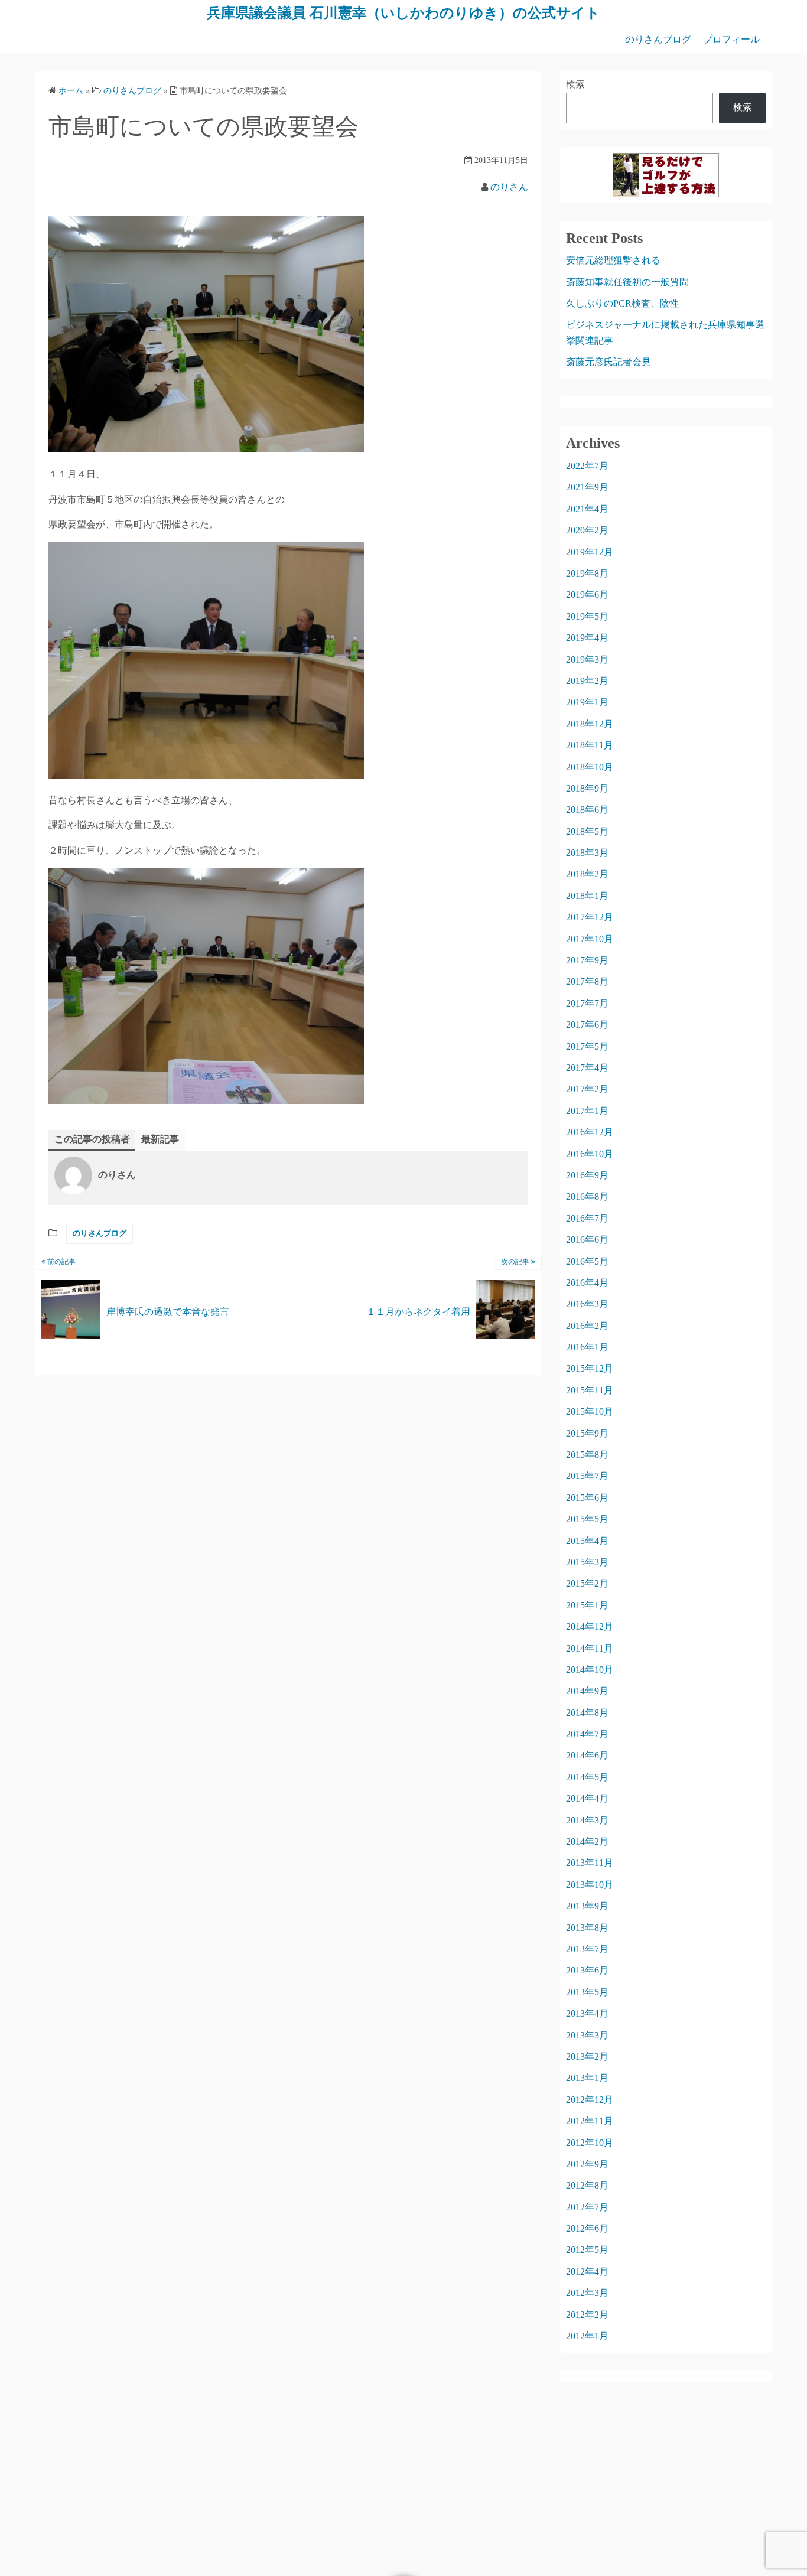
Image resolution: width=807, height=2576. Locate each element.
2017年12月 (590, 917)
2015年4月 (587, 1541)
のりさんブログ (658, 39)
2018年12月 (590, 724)
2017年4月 (587, 1068)
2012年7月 (587, 2207)
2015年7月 (587, 1476)
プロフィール (731, 39)
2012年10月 (590, 2143)
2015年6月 (587, 1498)
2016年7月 (587, 1218)
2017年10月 (590, 939)
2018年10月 (590, 767)
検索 (575, 84)
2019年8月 (587, 573)
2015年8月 (587, 1455)
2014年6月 (587, 1755)
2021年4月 (587, 509)
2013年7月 (587, 1949)
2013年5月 (587, 1992)
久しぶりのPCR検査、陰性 (622, 303)
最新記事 (160, 1139)
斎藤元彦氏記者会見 (608, 362)
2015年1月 (587, 1605)
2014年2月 (587, 1841)
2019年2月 (587, 681)
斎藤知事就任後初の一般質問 (627, 282)
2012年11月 (590, 2121)
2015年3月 (587, 1562)
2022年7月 (587, 466)
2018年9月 (587, 788)
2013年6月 (587, 1970)
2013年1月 (587, 2078)
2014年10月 (590, 1670)
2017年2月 (587, 1089)
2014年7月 (587, 1734)
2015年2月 (587, 1583)
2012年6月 (587, 2228)
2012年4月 (587, 2271)
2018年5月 (587, 831)
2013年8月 (587, 1928)
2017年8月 (587, 981)
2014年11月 (590, 1648)
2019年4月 (587, 638)
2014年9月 (587, 1691)
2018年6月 (587, 810)
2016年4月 (587, 1283)
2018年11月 (590, 745)
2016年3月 (587, 1304)
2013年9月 (587, 1906)
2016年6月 (587, 1240)
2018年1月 (587, 896)
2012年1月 (587, 2336)
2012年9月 (587, 2164)
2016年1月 (587, 1347)
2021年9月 (587, 487)
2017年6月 (587, 1025)
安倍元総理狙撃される (613, 260)
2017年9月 (587, 960)
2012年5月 (587, 2250)
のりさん (509, 187)
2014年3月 (587, 1820)
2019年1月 (587, 702)
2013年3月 (587, 2035)
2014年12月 (590, 1626)
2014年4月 (587, 1798)
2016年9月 (587, 1175)
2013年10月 (590, 1885)
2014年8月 (587, 1713)
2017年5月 (587, 1046)
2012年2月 (587, 2315)
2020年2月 (587, 530)
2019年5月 (587, 616)
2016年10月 (590, 1154)
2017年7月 (587, 1003)
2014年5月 (587, 1777)
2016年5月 (587, 1261)
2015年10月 (590, 1411)
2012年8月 (587, 2185)
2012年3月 (587, 2293)
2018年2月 (587, 874)
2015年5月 (587, 1519)
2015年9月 (587, 1433)
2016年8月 (587, 1196)
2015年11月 (590, 1390)
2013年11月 (590, 1863)
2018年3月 (587, 853)
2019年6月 (587, 595)
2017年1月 (587, 1111)
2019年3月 (587, 660)
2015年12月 (590, 1368)
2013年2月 (587, 2056)
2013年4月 (587, 2013)
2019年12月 (590, 552)
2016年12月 (590, 1132)
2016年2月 (587, 1326)
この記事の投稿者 (92, 1139)
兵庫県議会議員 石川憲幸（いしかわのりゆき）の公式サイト (403, 13)
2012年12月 (590, 2100)
